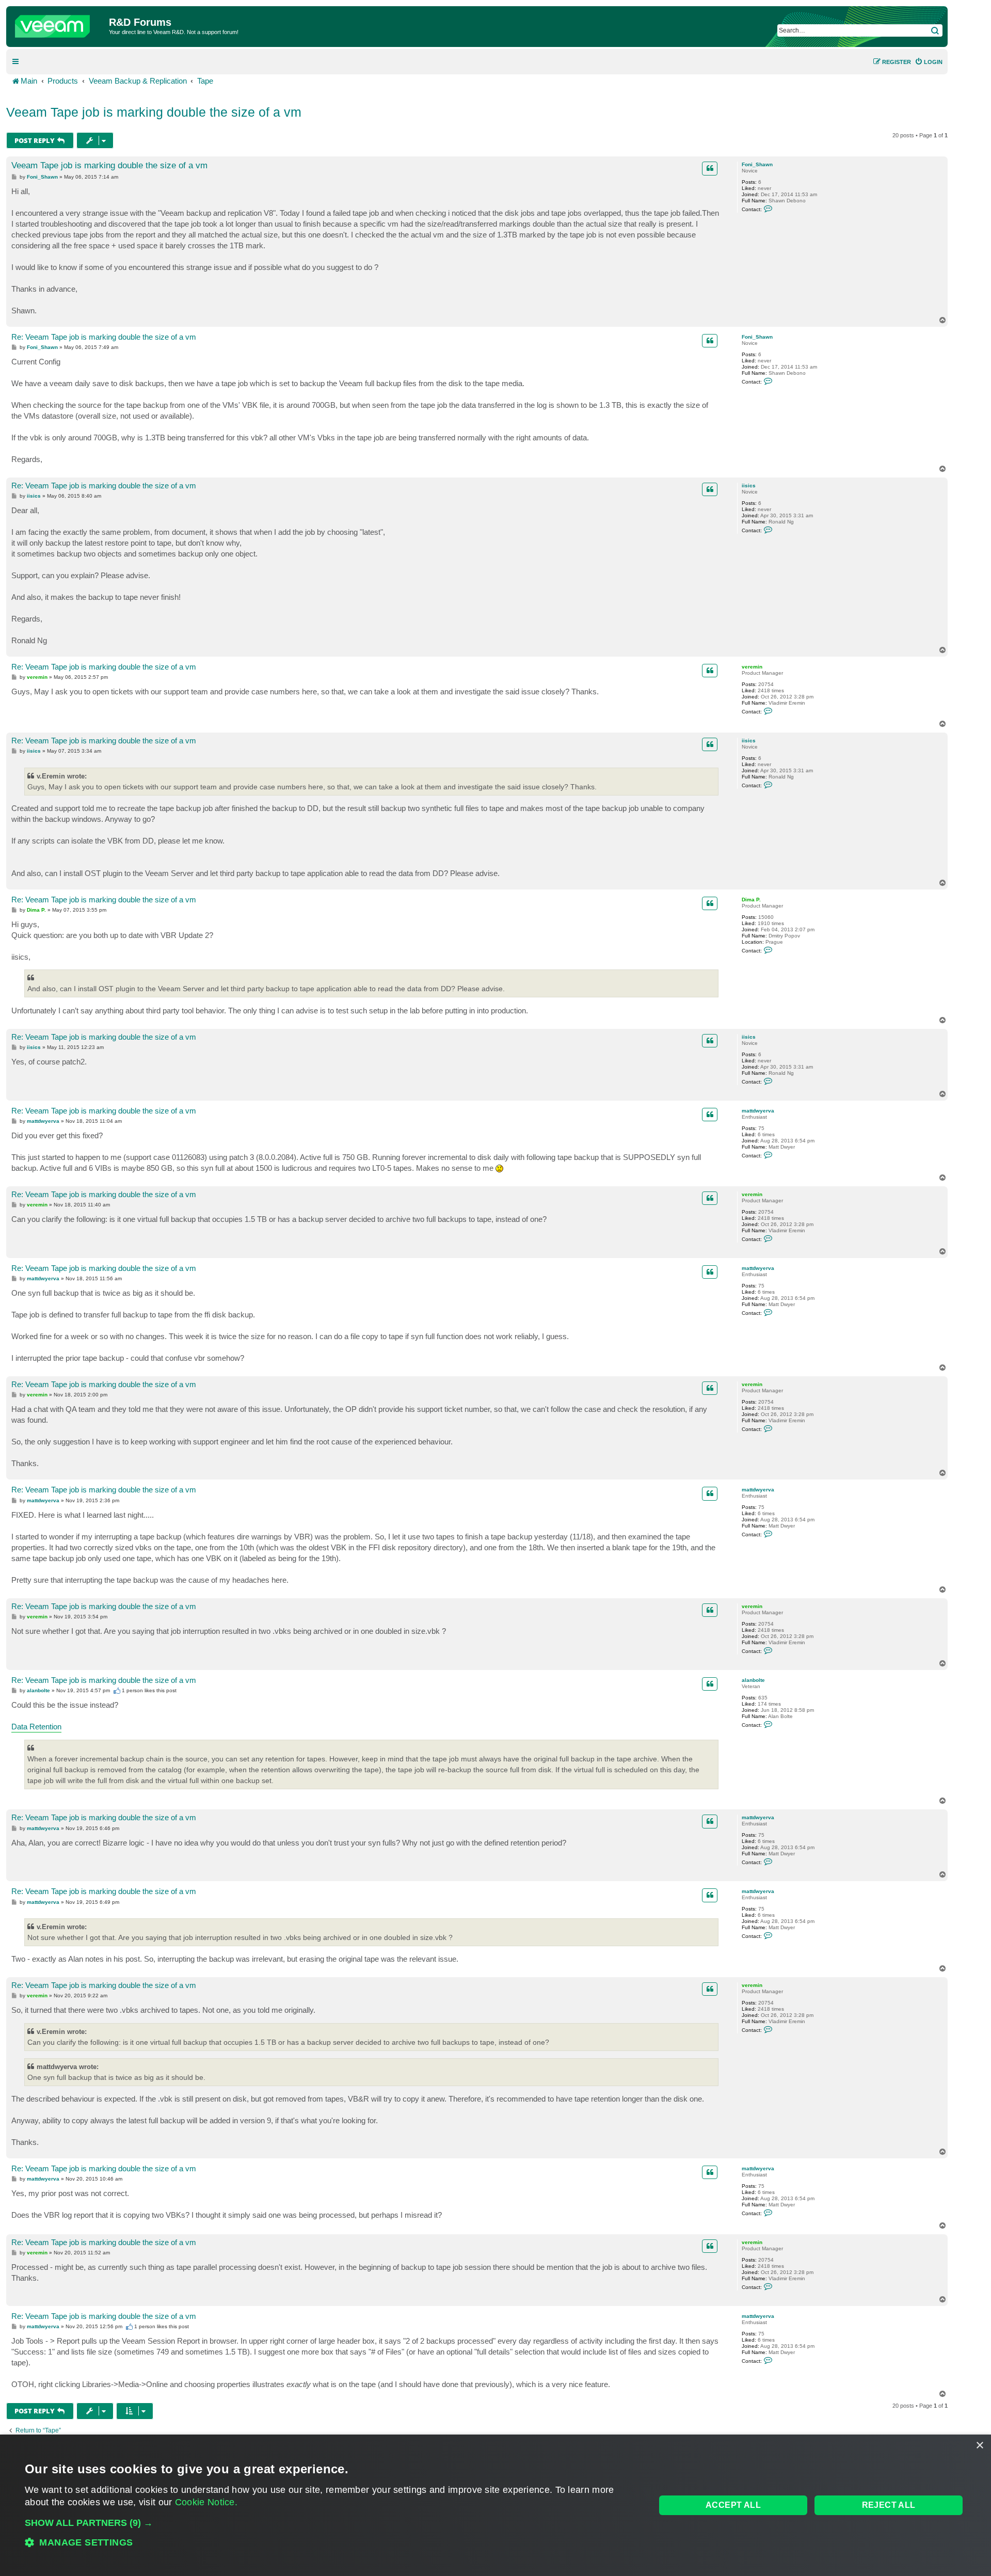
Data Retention (36, 1727)
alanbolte (753, 1680)
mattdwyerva (758, 1111)
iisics (749, 486)
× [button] (979, 2446)
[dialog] (495, 2505)
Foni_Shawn (757, 164)
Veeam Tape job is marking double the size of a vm (154, 112)
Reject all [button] (889, 2505)
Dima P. (751, 900)
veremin (752, 667)
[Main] (59, 24)
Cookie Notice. (206, 2502)
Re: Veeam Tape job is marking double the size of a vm (104, 337)
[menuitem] (929, 62)
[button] (331, 2523)
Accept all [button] (733, 2505)
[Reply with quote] (710, 168)
